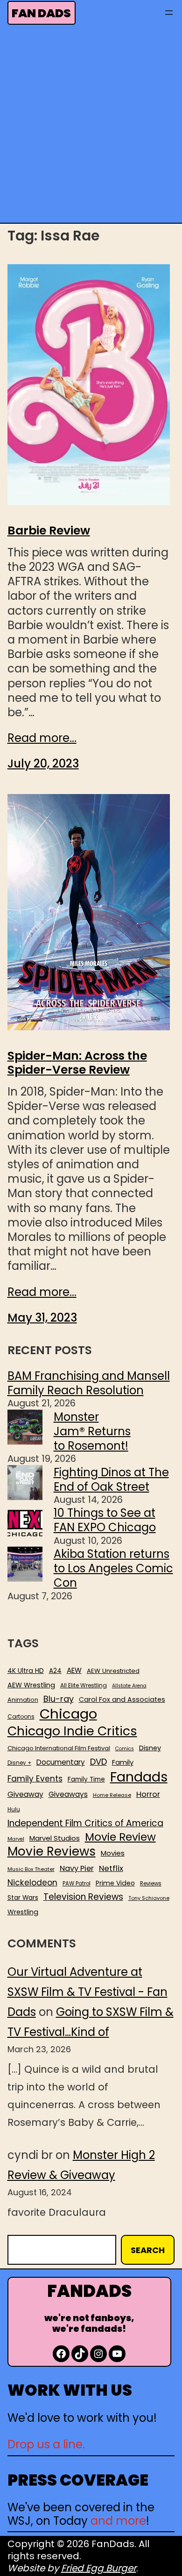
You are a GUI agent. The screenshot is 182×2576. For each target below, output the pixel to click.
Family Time (86, 1780)
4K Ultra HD (26, 1671)
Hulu (14, 1810)
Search (148, 2250)
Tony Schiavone (149, 1898)
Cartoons (21, 1717)
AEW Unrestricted (113, 1671)
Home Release (112, 1795)
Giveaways (68, 1795)
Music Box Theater (31, 1869)
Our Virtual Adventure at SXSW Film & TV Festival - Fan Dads (87, 1992)
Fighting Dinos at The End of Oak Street (111, 1480)
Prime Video (115, 1883)
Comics (125, 1749)
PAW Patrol (77, 1884)
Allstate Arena (129, 1686)
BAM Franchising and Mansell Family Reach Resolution (89, 1383)
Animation (23, 1700)
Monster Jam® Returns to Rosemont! (92, 1431)
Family (123, 1763)
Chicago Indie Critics (72, 1731)
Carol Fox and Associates (122, 1699)
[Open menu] (169, 13)
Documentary (61, 1762)
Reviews (151, 1884)
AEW (74, 1671)
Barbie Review (49, 531)
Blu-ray (59, 1699)
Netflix (111, 1869)
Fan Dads (41, 13)
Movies (113, 1853)
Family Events (35, 1779)
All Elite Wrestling (84, 1685)
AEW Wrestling (31, 1685)
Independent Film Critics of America (85, 1823)
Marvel (16, 1839)
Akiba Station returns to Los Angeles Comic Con (113, 1568)
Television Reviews (83, 1897)
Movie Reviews (52, 1852)
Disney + (19, 1763)
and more (118, 2521)
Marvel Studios (55, 1838)
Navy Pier (77, 1868)
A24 (55, 1671)
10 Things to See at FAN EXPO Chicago (105, 1520)
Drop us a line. (46, 2444)
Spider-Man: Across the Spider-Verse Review (77, 1063)
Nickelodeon (32, 1883)
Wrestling (23, 1912)
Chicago (68, 1714)
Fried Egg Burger (99, 2568)
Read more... (42, 738)
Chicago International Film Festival (59, 1749)
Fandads (139, 1777)
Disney (150, 1748)
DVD (98, 1762)
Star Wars (23, 1898)
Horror (148, 1794)
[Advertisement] (91, 127)
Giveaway (25, 1795)
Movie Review (120, 1837)
